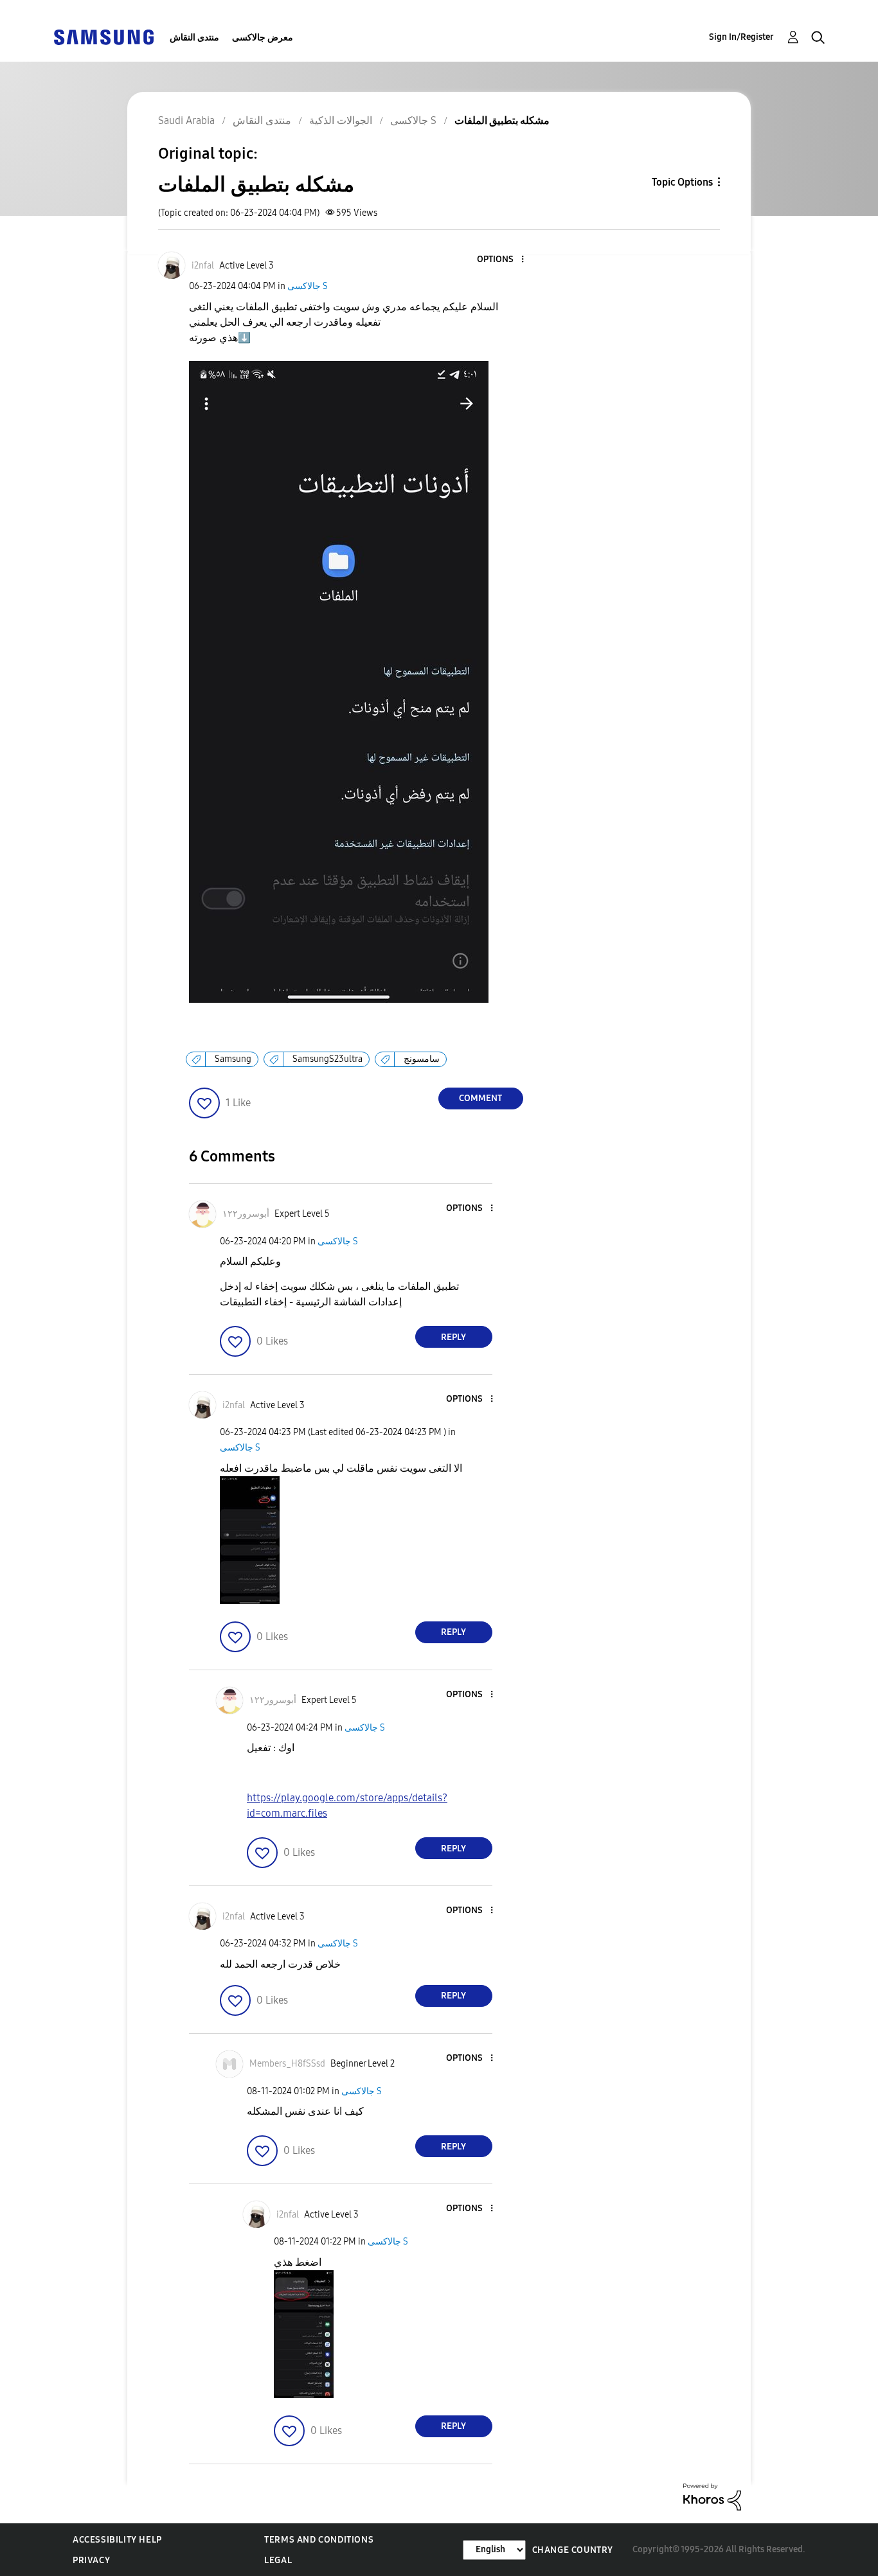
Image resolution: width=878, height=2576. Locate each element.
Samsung (233, 1059)
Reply (453, 1337)
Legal (278, 2560)
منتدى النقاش (194, 38)
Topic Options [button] (682, 182)
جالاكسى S (308, 286)
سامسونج (422, 1059)
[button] (501, 260)
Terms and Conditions (319, 2540)
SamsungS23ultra (327, 1059)
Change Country (573, 2550)
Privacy (91, 2560)
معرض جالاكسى (263, 38)
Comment (480, 1098)
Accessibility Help (117, 2540)
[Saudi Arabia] (103, 36)
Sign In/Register (741, 37)
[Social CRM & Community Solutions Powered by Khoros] (712, 2496)
